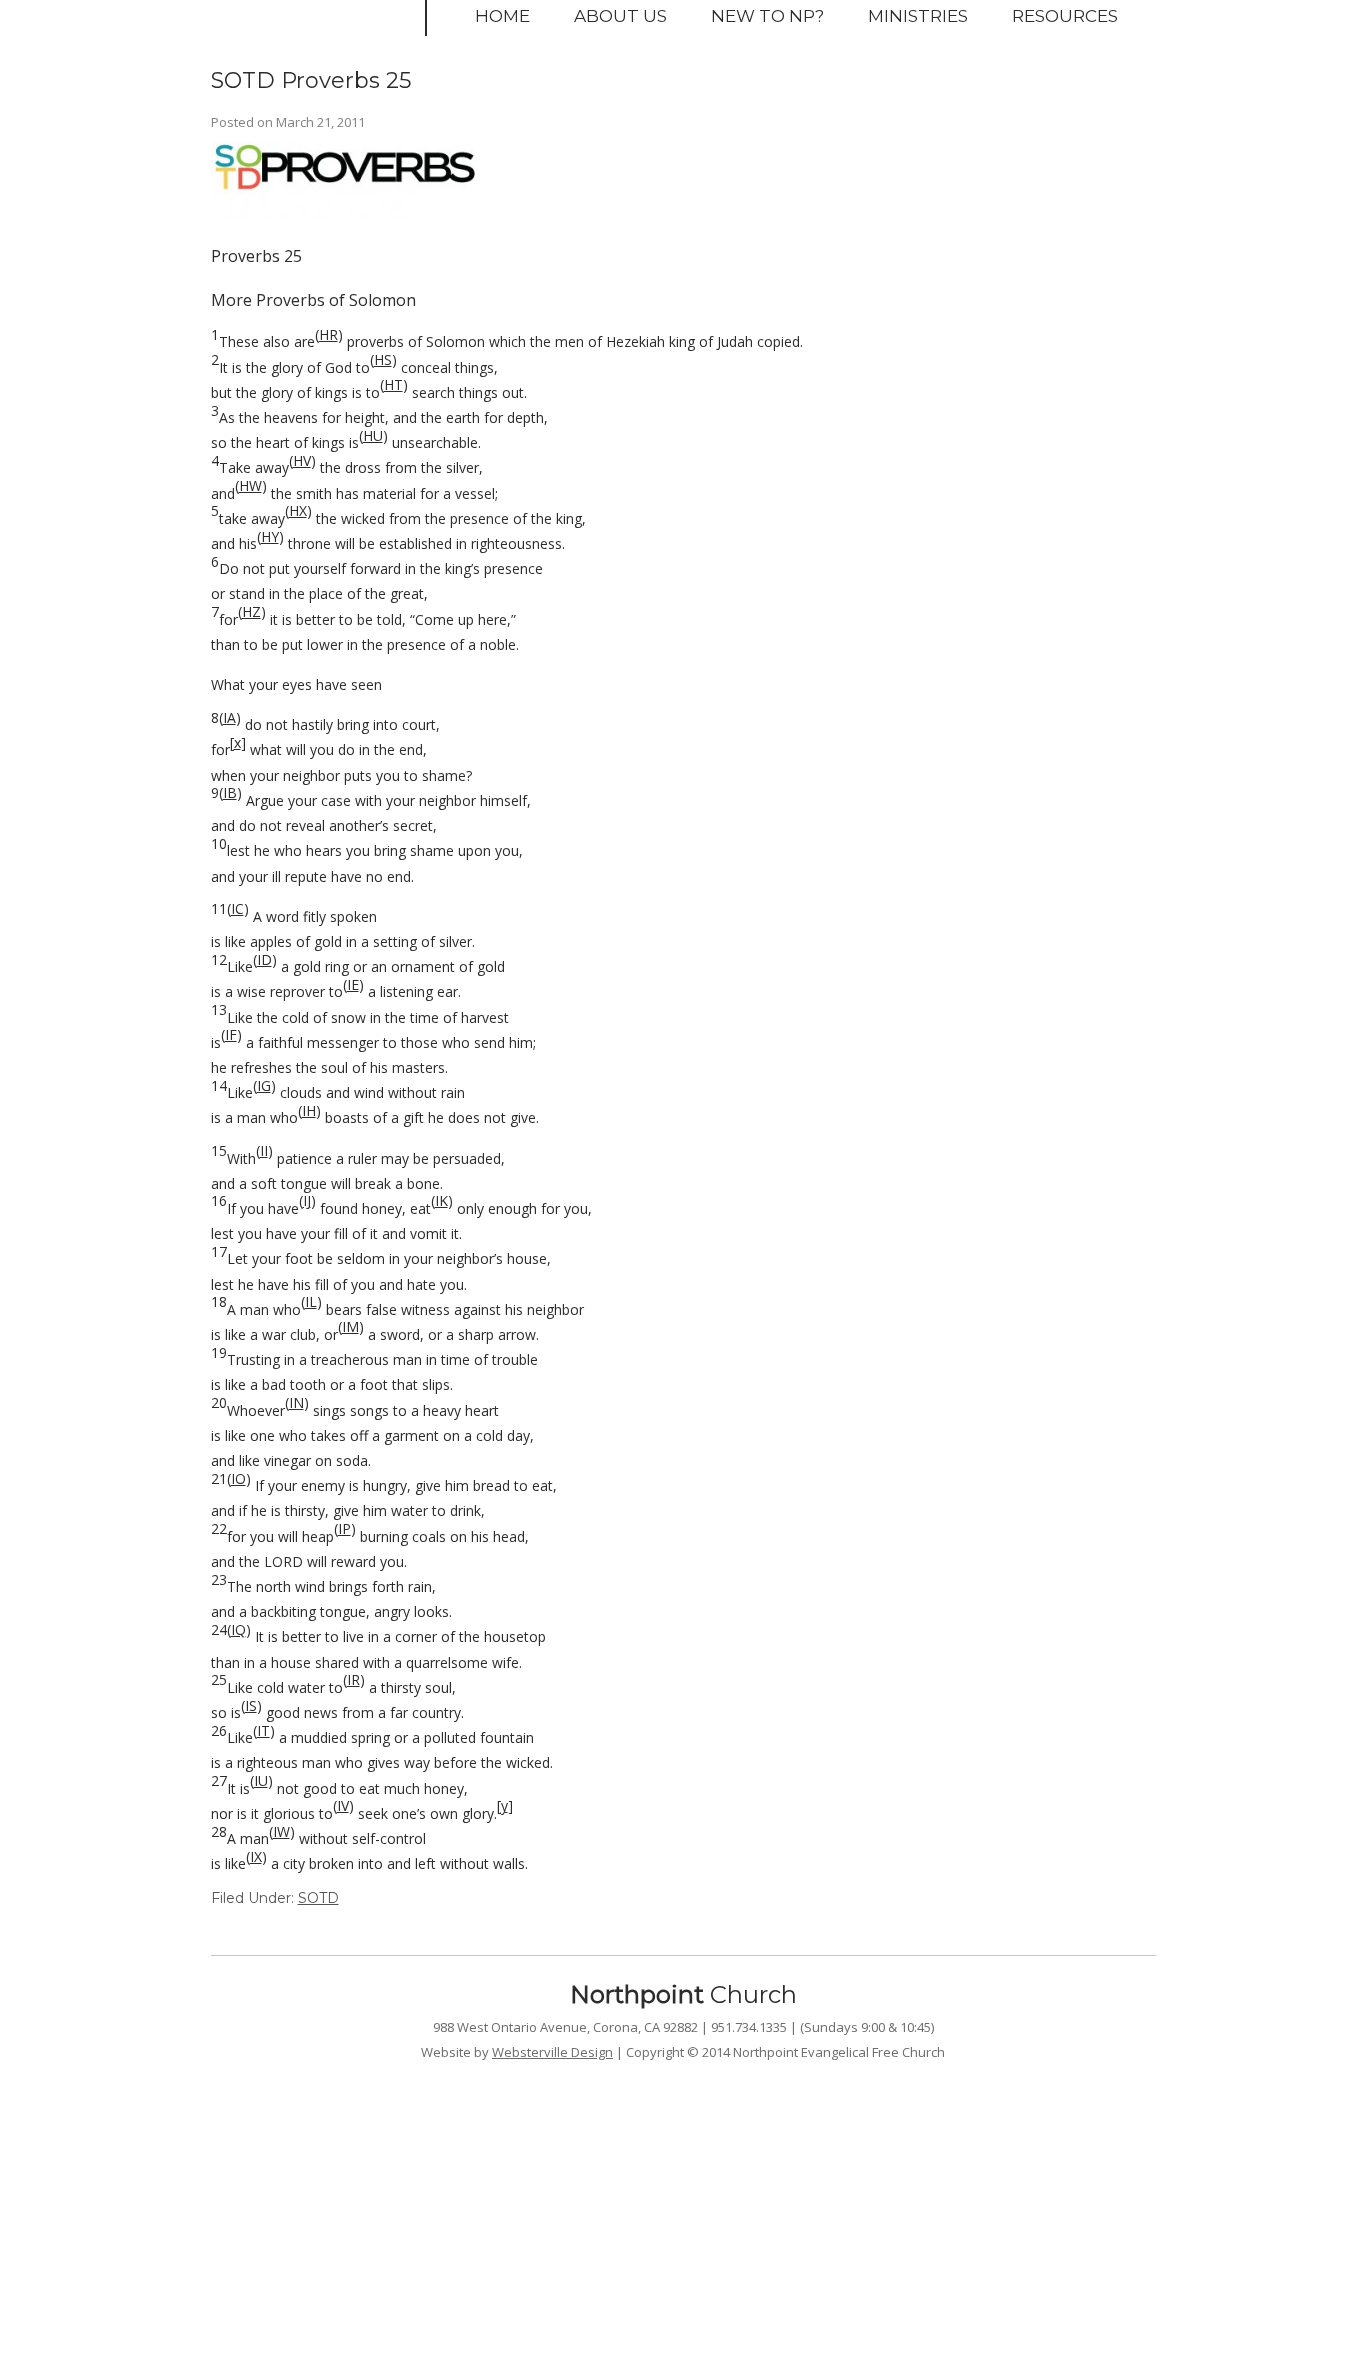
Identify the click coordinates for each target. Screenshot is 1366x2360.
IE (353, 984)
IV (343, 1805)
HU (373, 435)
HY (270, 536)
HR (328, 334)
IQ (238, 1629)
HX (298, 510)
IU (261, 1780)
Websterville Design (552, 2052)
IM (350, 1326)
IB (230, 792)
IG (264, 1085)
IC (237, 908)
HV (302, 460)
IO (238, 1478)
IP (344, 1528)
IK (441, 1200)
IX (256, 1856)
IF (231, 1034)
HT (393, 384)
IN (296, 1402)
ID (264, 959)
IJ (307, 1200)
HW (250, 485)
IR (353, 1679)
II (264, 1150)
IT (263, 1730)
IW (281, 1831)
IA (229, 717)
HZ (251, 611)
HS (383, 359)
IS (251, 1705)
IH (309, 1110)
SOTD (318, 1898)
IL (311, 1301)
